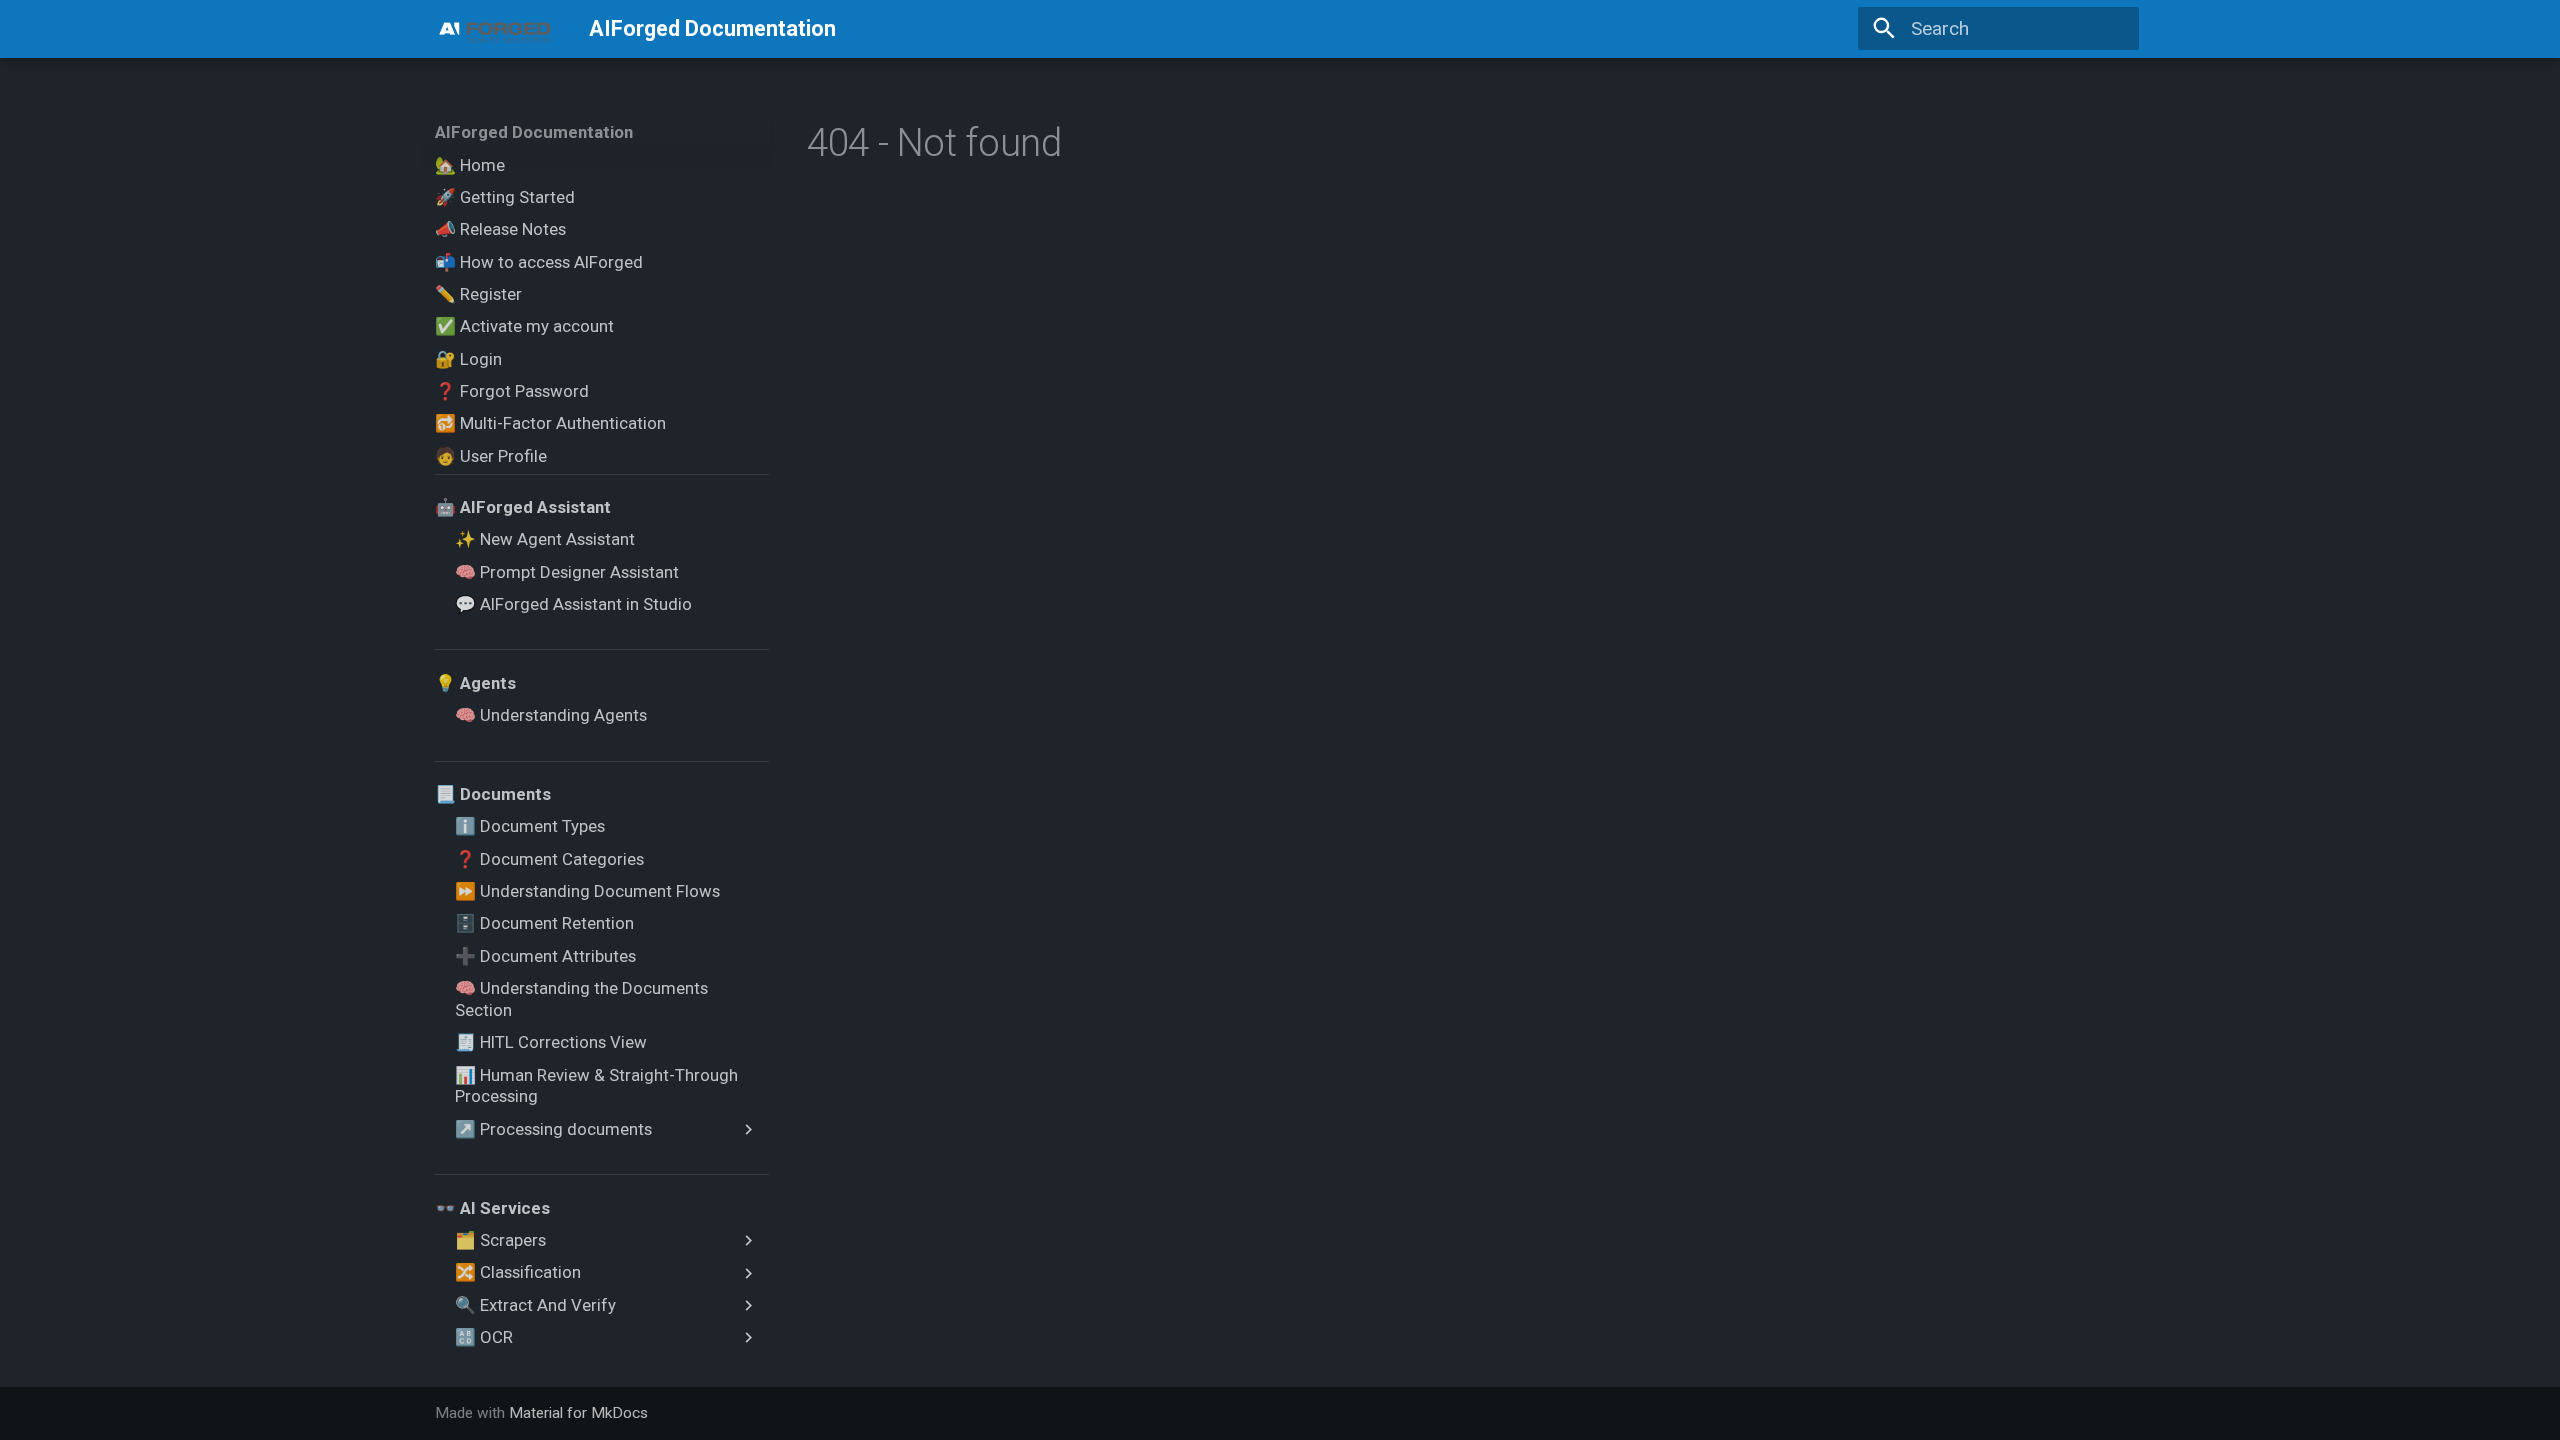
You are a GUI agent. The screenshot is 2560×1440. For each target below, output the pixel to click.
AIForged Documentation (534, 132)
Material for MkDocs (578, 1413)
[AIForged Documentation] (493, 29)
